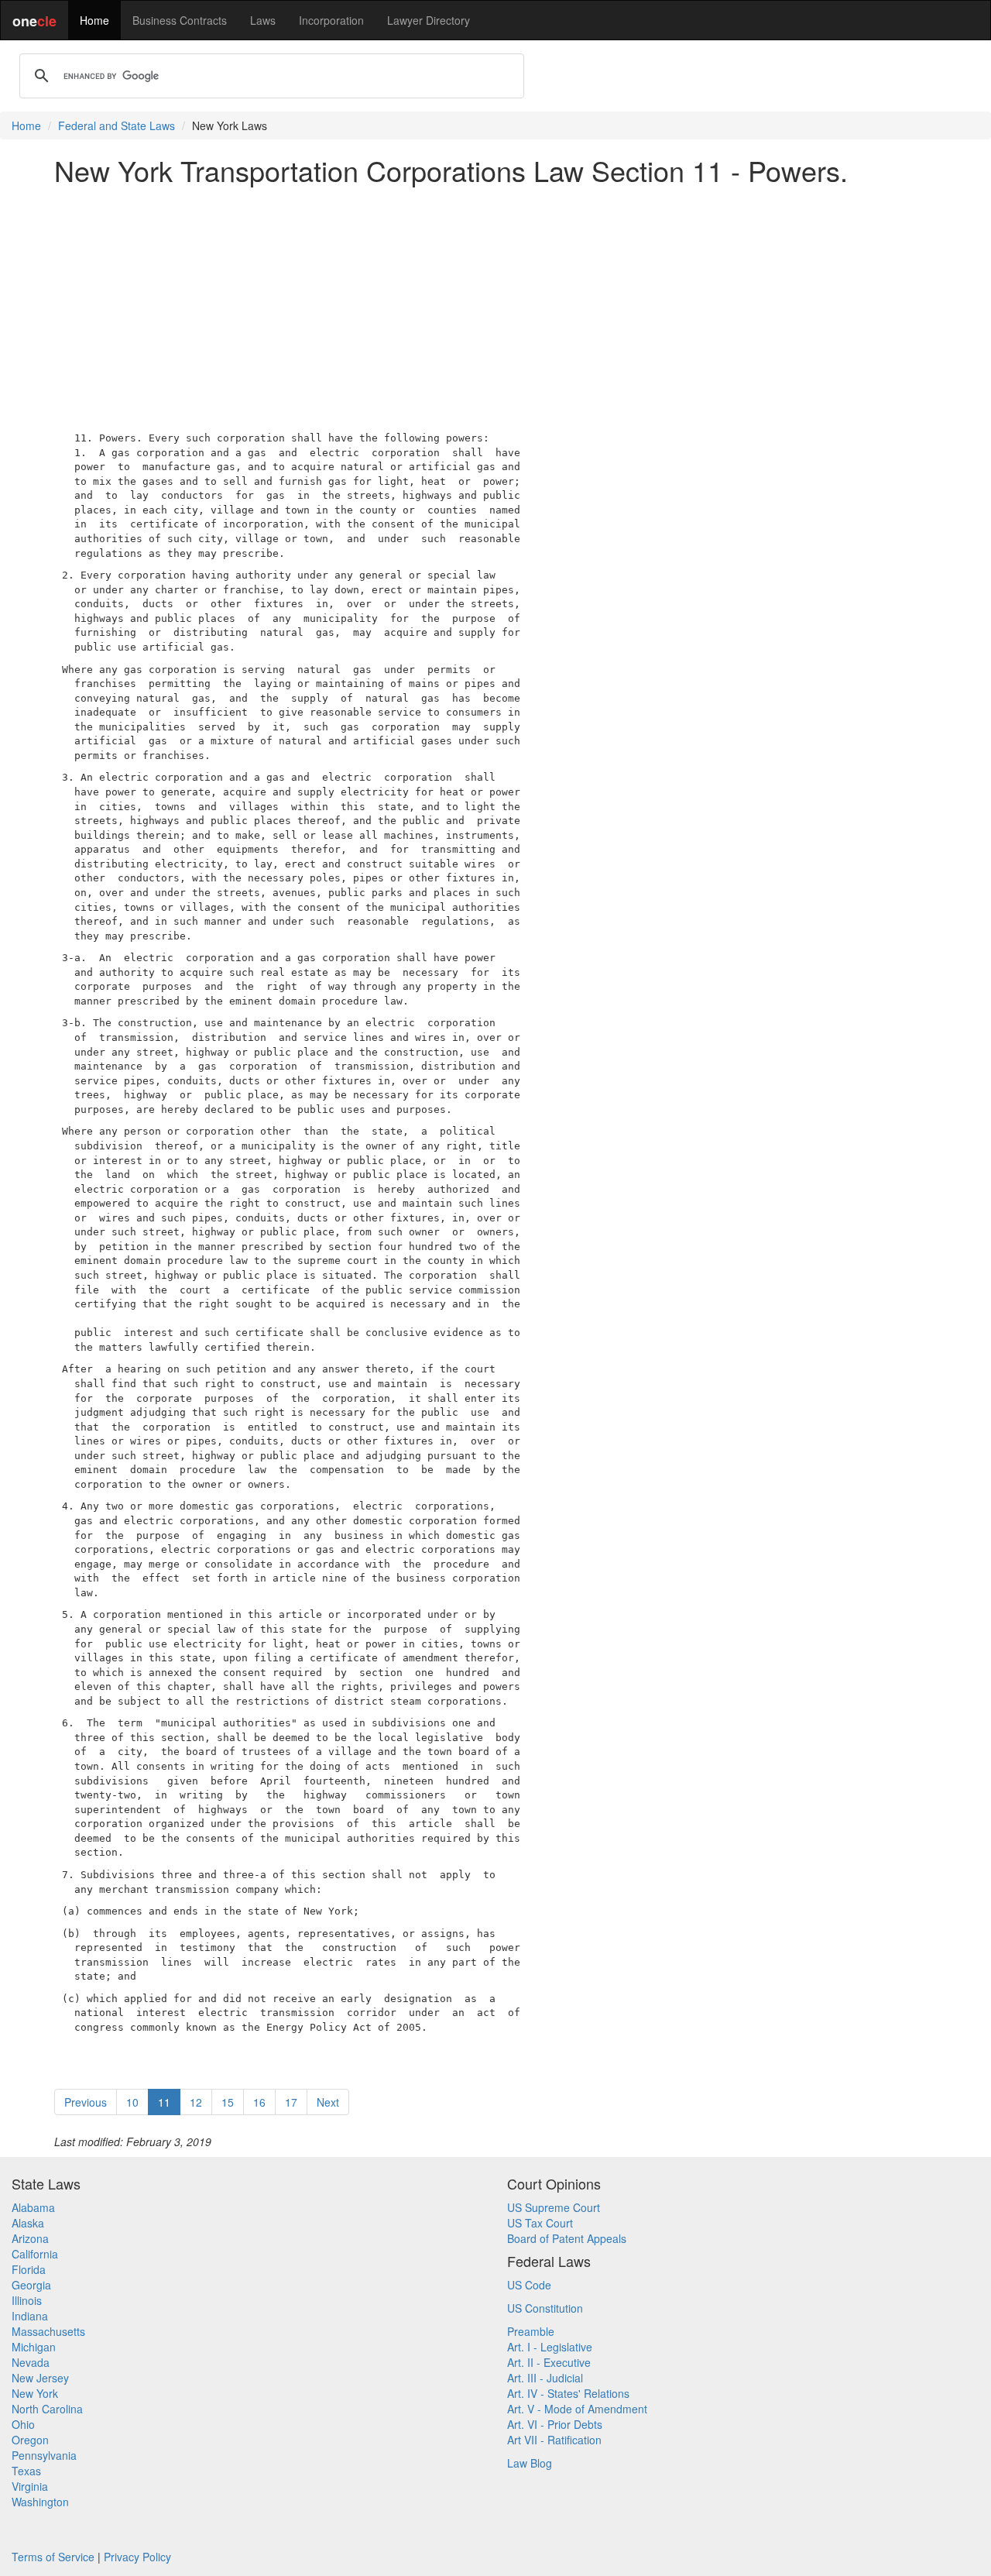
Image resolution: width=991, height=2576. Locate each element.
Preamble (531, 2331)
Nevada (31, 2362)
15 (228, 2102)
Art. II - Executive (549, 2362)
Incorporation (331, 20)
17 (291, 2102)
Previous (86, 2102)
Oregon (30, 2440)
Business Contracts (180, 20)
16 (259, 2102)
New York (35, 2393)
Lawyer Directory (429, 20)
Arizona (30, 2238)
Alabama (33, 2207)
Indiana (30, 2316)
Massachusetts (48, 2331)
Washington (40, 2502)
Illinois (27, 2300)
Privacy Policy (137, 2557)
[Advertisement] (495, 305)
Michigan (34, 2347)
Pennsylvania (44, 2455)
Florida (29, 2269)
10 (132, 2102)
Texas (26, 2471)
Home (94, 20)
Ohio (23, 2424)
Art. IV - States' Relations (568, 2393)
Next (328, 2102)
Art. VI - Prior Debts (555, 2424)
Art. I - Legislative (550, 2347)
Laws (263, 20)
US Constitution (545, 2308)
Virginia (30, 2486)
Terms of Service (53, 2557)
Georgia (31, 2285)
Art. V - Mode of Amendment (577, 2409)
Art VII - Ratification (554, 2440)
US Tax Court (540, 2223)
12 (196, 2102)
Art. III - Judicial (545, 2378)
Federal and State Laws (117, 125)
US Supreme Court (554, 2207)
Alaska (28, 2223)
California (35, 2254)
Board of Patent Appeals (567, 2238)
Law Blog (530, 2463)
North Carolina (47, 2409)
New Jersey (40, 2378)
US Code (529, 2285)
